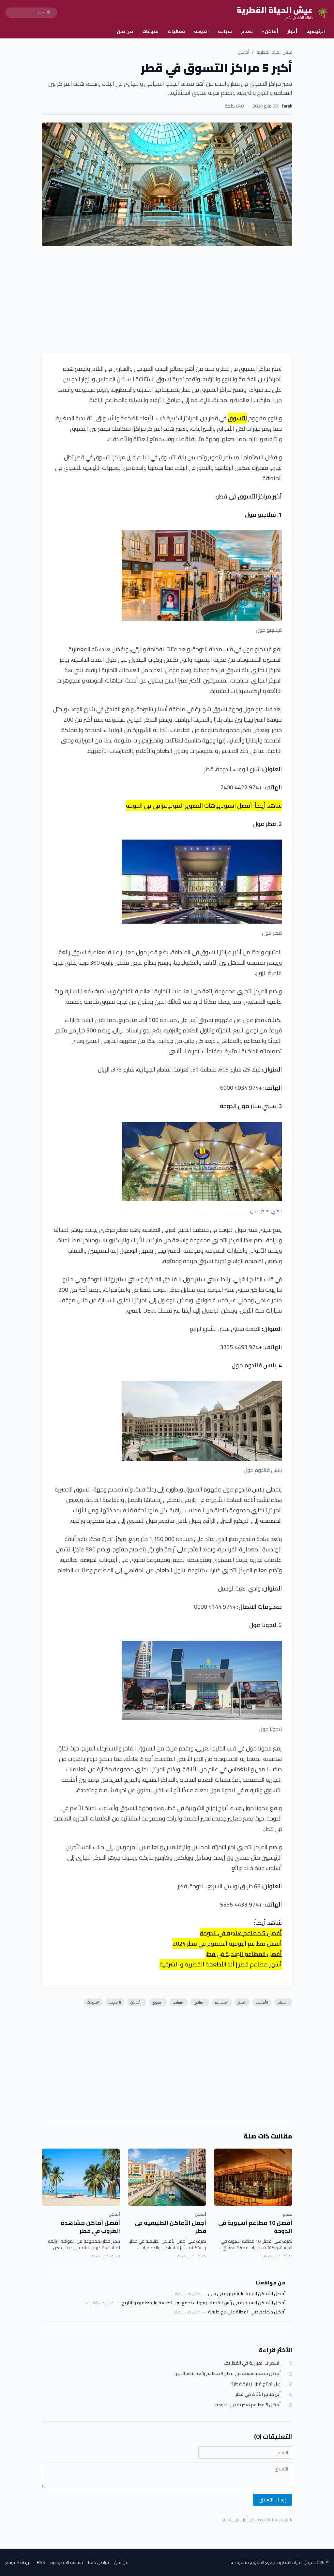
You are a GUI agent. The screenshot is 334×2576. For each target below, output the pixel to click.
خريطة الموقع (18, 2562)
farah (287, 106)
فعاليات (176, 31)
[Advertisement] (167, 300)
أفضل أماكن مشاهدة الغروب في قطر (90, 2227)
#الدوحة (115, 2002)
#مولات (93, 2002)
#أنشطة (262, 2002)
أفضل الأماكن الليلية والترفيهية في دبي (247, 2294)
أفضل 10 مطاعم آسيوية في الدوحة (255, 2227)
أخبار (292, 31)
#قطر (242, 2002)
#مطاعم (222, 2002)
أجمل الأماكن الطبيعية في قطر (170, 2227)
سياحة (225, 31)
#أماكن (137, 2002)
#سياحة (179, 2002)
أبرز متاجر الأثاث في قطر (258, 2394)
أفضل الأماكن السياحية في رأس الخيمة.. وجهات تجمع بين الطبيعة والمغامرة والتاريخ (204, 2303)
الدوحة (201, 31)
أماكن (270, 31)
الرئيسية (316, 31)
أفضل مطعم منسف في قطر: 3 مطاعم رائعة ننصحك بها (227, 2374)
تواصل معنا (99, 2562)
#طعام (283, 2002)
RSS (41, 2562)
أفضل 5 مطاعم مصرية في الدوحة (248, 2405)
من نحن (125, 31)
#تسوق (158, 2002)
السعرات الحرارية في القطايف (252, 2363)
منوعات (150, 31)
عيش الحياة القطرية (274, 52)
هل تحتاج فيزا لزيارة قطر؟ (256, 2384)
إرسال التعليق (273, 2500)
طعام (247, 31)
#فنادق (200, 2002)
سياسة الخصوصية (67, 2562)
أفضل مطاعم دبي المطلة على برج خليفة (247, 2312)
